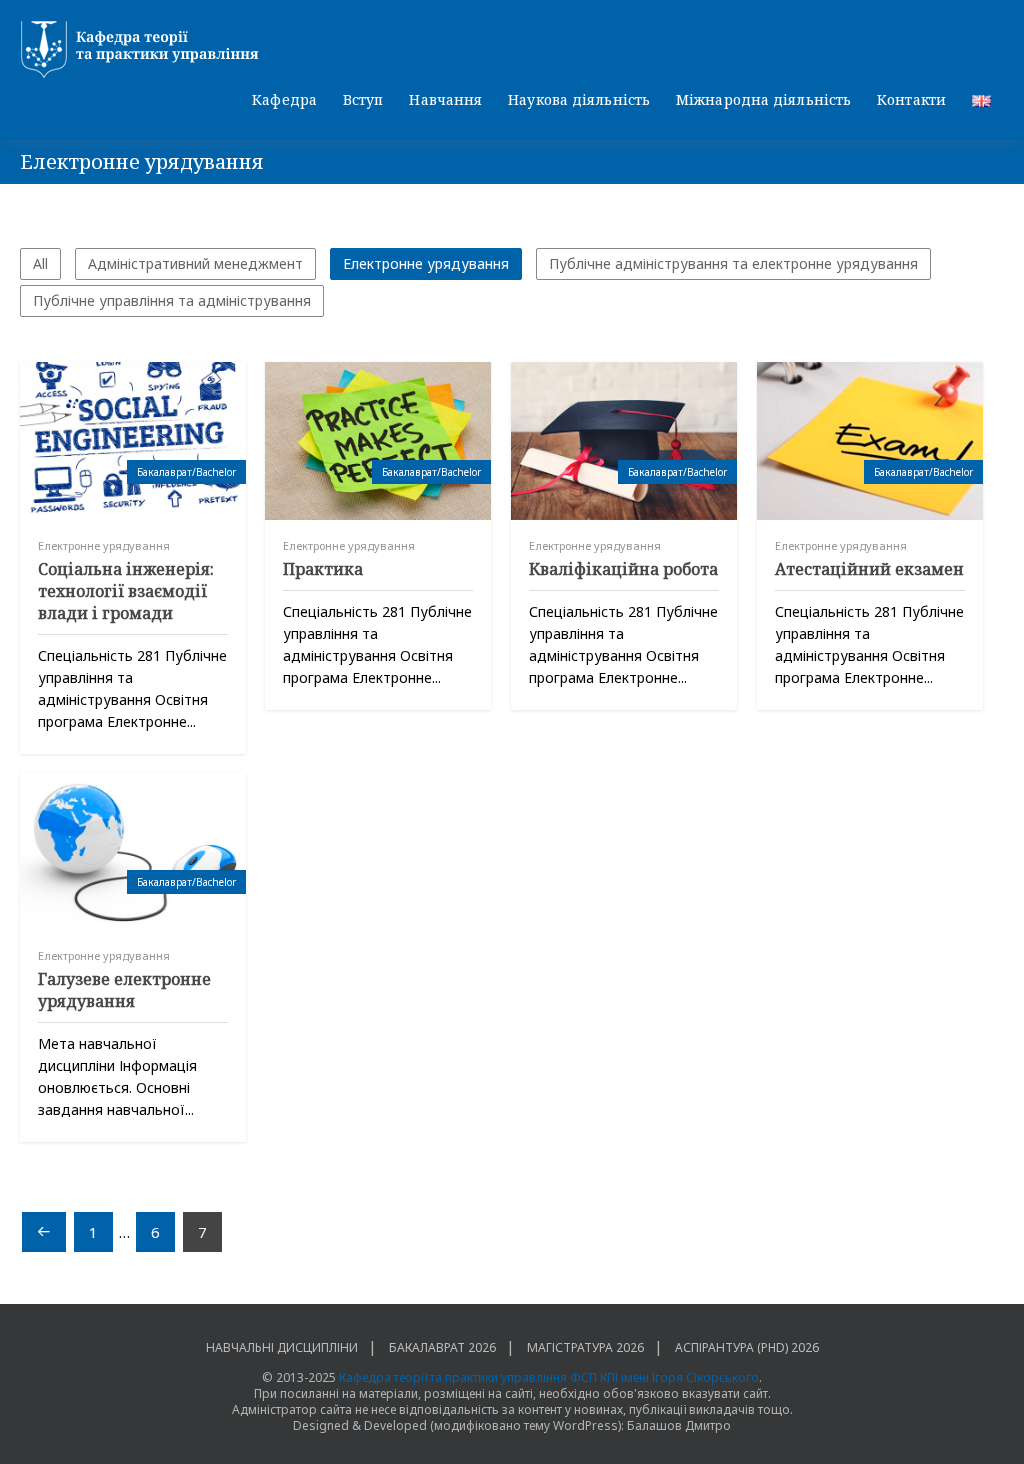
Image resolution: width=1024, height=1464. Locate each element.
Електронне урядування (426, 263)
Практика (323, 569)
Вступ (363, 99)
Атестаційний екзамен (869, 569)
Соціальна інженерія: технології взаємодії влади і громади (126, 591)
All (40, 263)
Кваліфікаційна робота (623, 569)
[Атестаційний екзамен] (870, 441)
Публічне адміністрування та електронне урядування (733, 263)
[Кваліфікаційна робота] (624, 441)
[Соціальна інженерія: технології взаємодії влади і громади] (133, 441)
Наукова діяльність (579, 99)
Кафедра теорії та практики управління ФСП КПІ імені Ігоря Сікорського (549, 1377)
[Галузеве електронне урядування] (133, 851)
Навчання (445, 99)
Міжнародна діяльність (763, 99)
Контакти (911, 99)
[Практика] (378, 441)
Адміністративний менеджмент (195, 263)
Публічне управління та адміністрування (172, 300)
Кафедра (284, 99)
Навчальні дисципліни (282, 1347)
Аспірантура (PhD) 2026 (747, 1347)
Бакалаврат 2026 (442, 1347)
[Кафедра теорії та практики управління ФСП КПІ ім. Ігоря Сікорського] (512, 50)
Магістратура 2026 (585, 1347)
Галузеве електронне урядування (124, 990)
